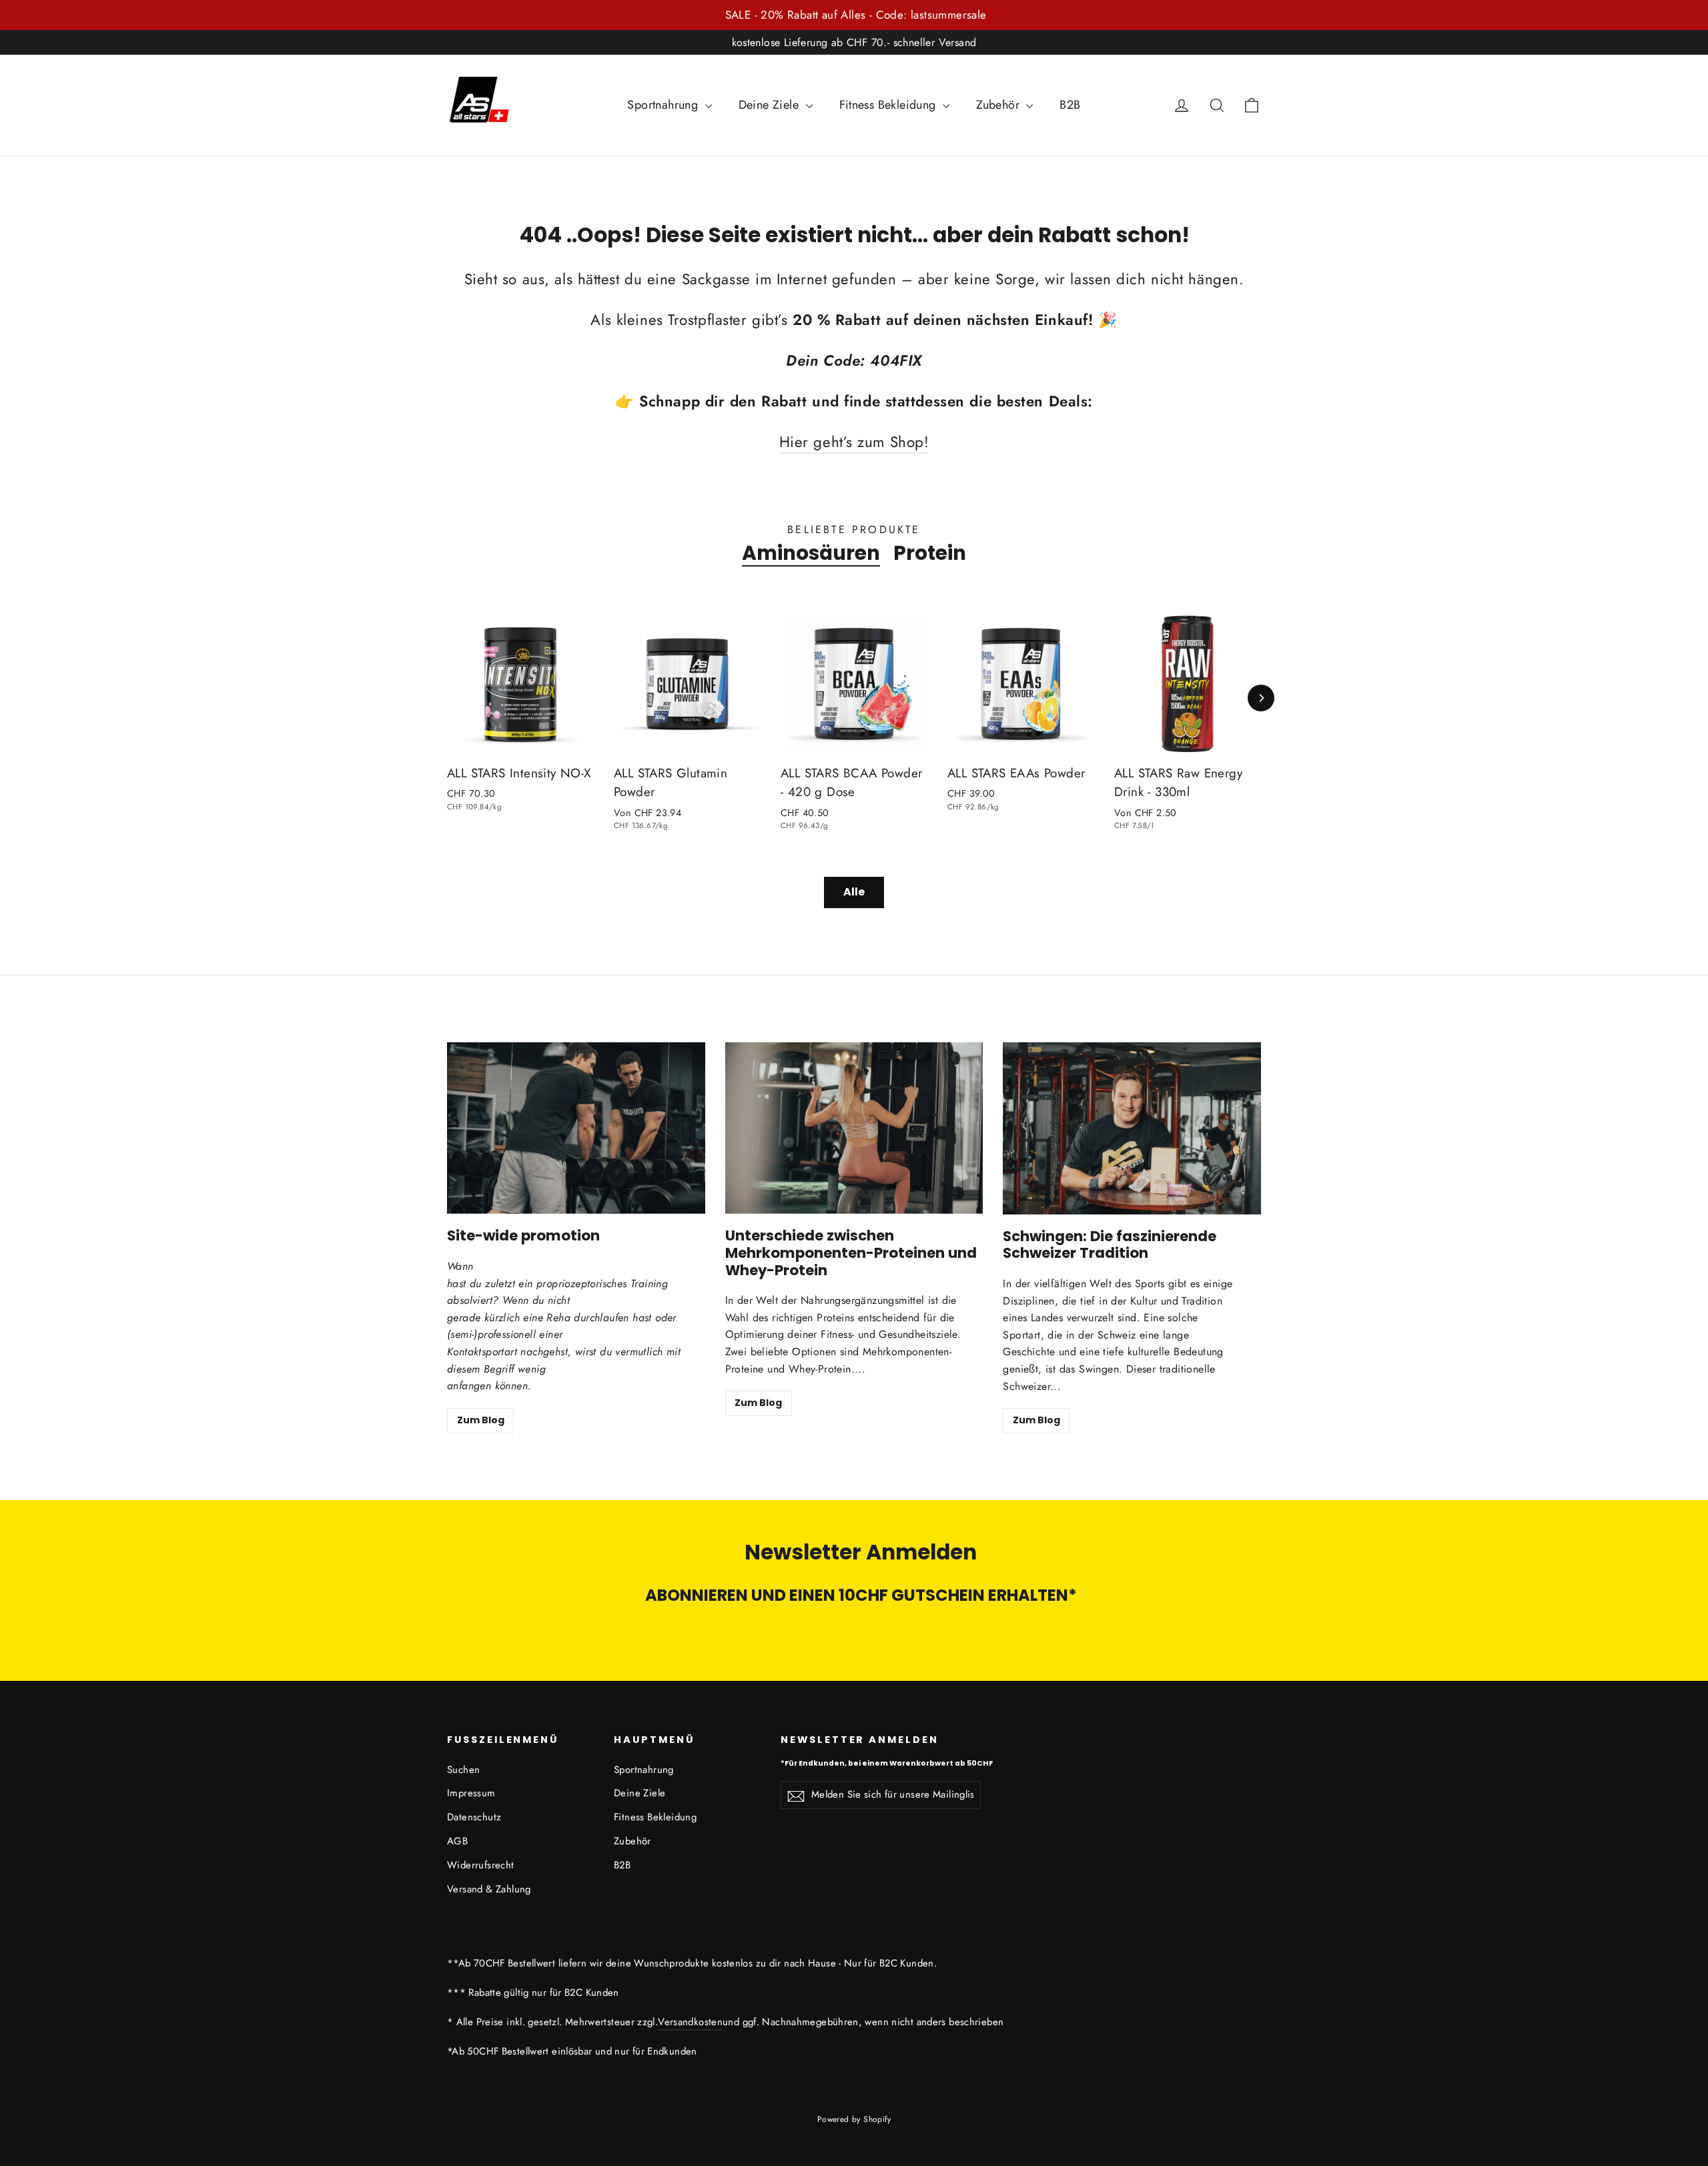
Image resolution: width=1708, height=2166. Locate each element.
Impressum (471, 1793)
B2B (1070, 105)
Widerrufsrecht (481, 1865)
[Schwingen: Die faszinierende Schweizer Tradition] (1132, 1128)
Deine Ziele (771, 105)
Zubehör (999, 105)
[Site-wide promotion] (576, 1128)
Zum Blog (481, 1420)
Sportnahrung (664, 105)
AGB (457, 1841)
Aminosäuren (811, 553)
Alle (854, 892)
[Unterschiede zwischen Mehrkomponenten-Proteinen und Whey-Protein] (854, 1128)
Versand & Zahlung (489, 1889)
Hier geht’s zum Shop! (854, 442)
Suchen (463, 1770)
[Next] (1261, 698)
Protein (930, 553)
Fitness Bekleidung (890, 105)
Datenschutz (474, 1817)
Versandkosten (690, 2022)
